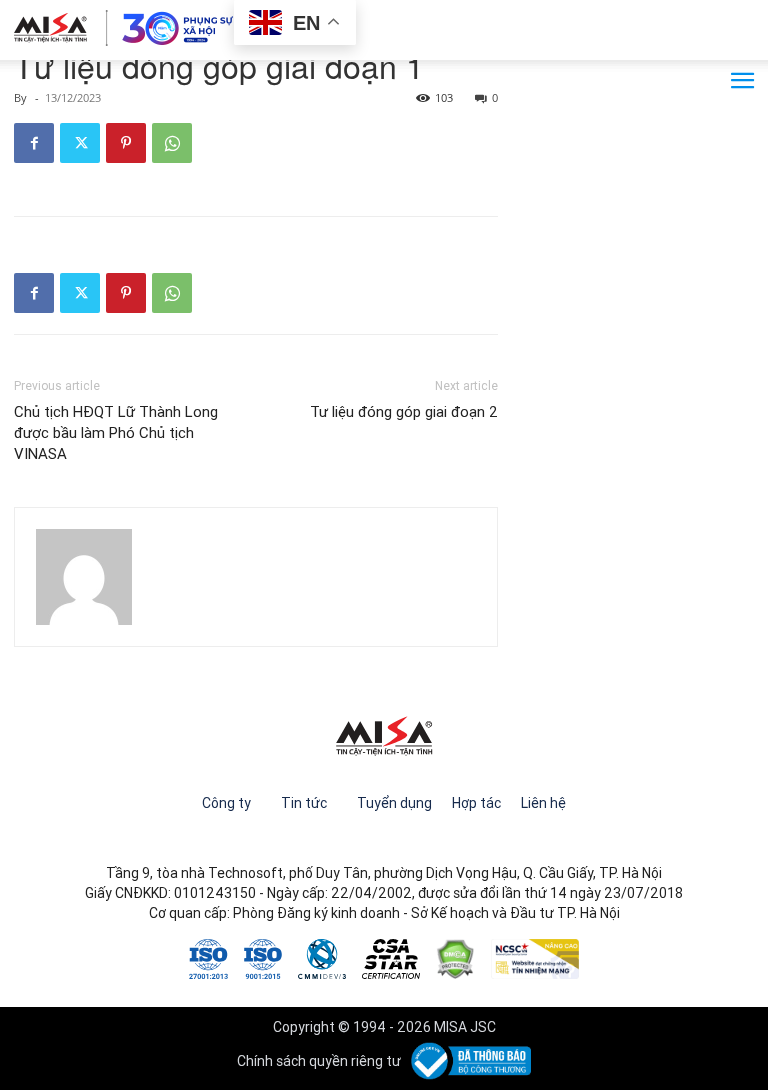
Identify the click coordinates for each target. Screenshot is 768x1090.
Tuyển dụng (394, 803)
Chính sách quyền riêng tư (319, 1061)
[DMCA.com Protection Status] (455, 957)
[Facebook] (34, 143)
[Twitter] (80, 143)
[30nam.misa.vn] (124, 28)
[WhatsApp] (172, 143)
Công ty (226, 803)
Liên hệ (543, 803)
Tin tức (304, 803)
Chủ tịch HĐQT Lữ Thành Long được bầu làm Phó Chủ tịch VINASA (116, 432)
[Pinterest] (126, 143)
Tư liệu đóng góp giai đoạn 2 (404, 411)
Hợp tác (476, 803)
